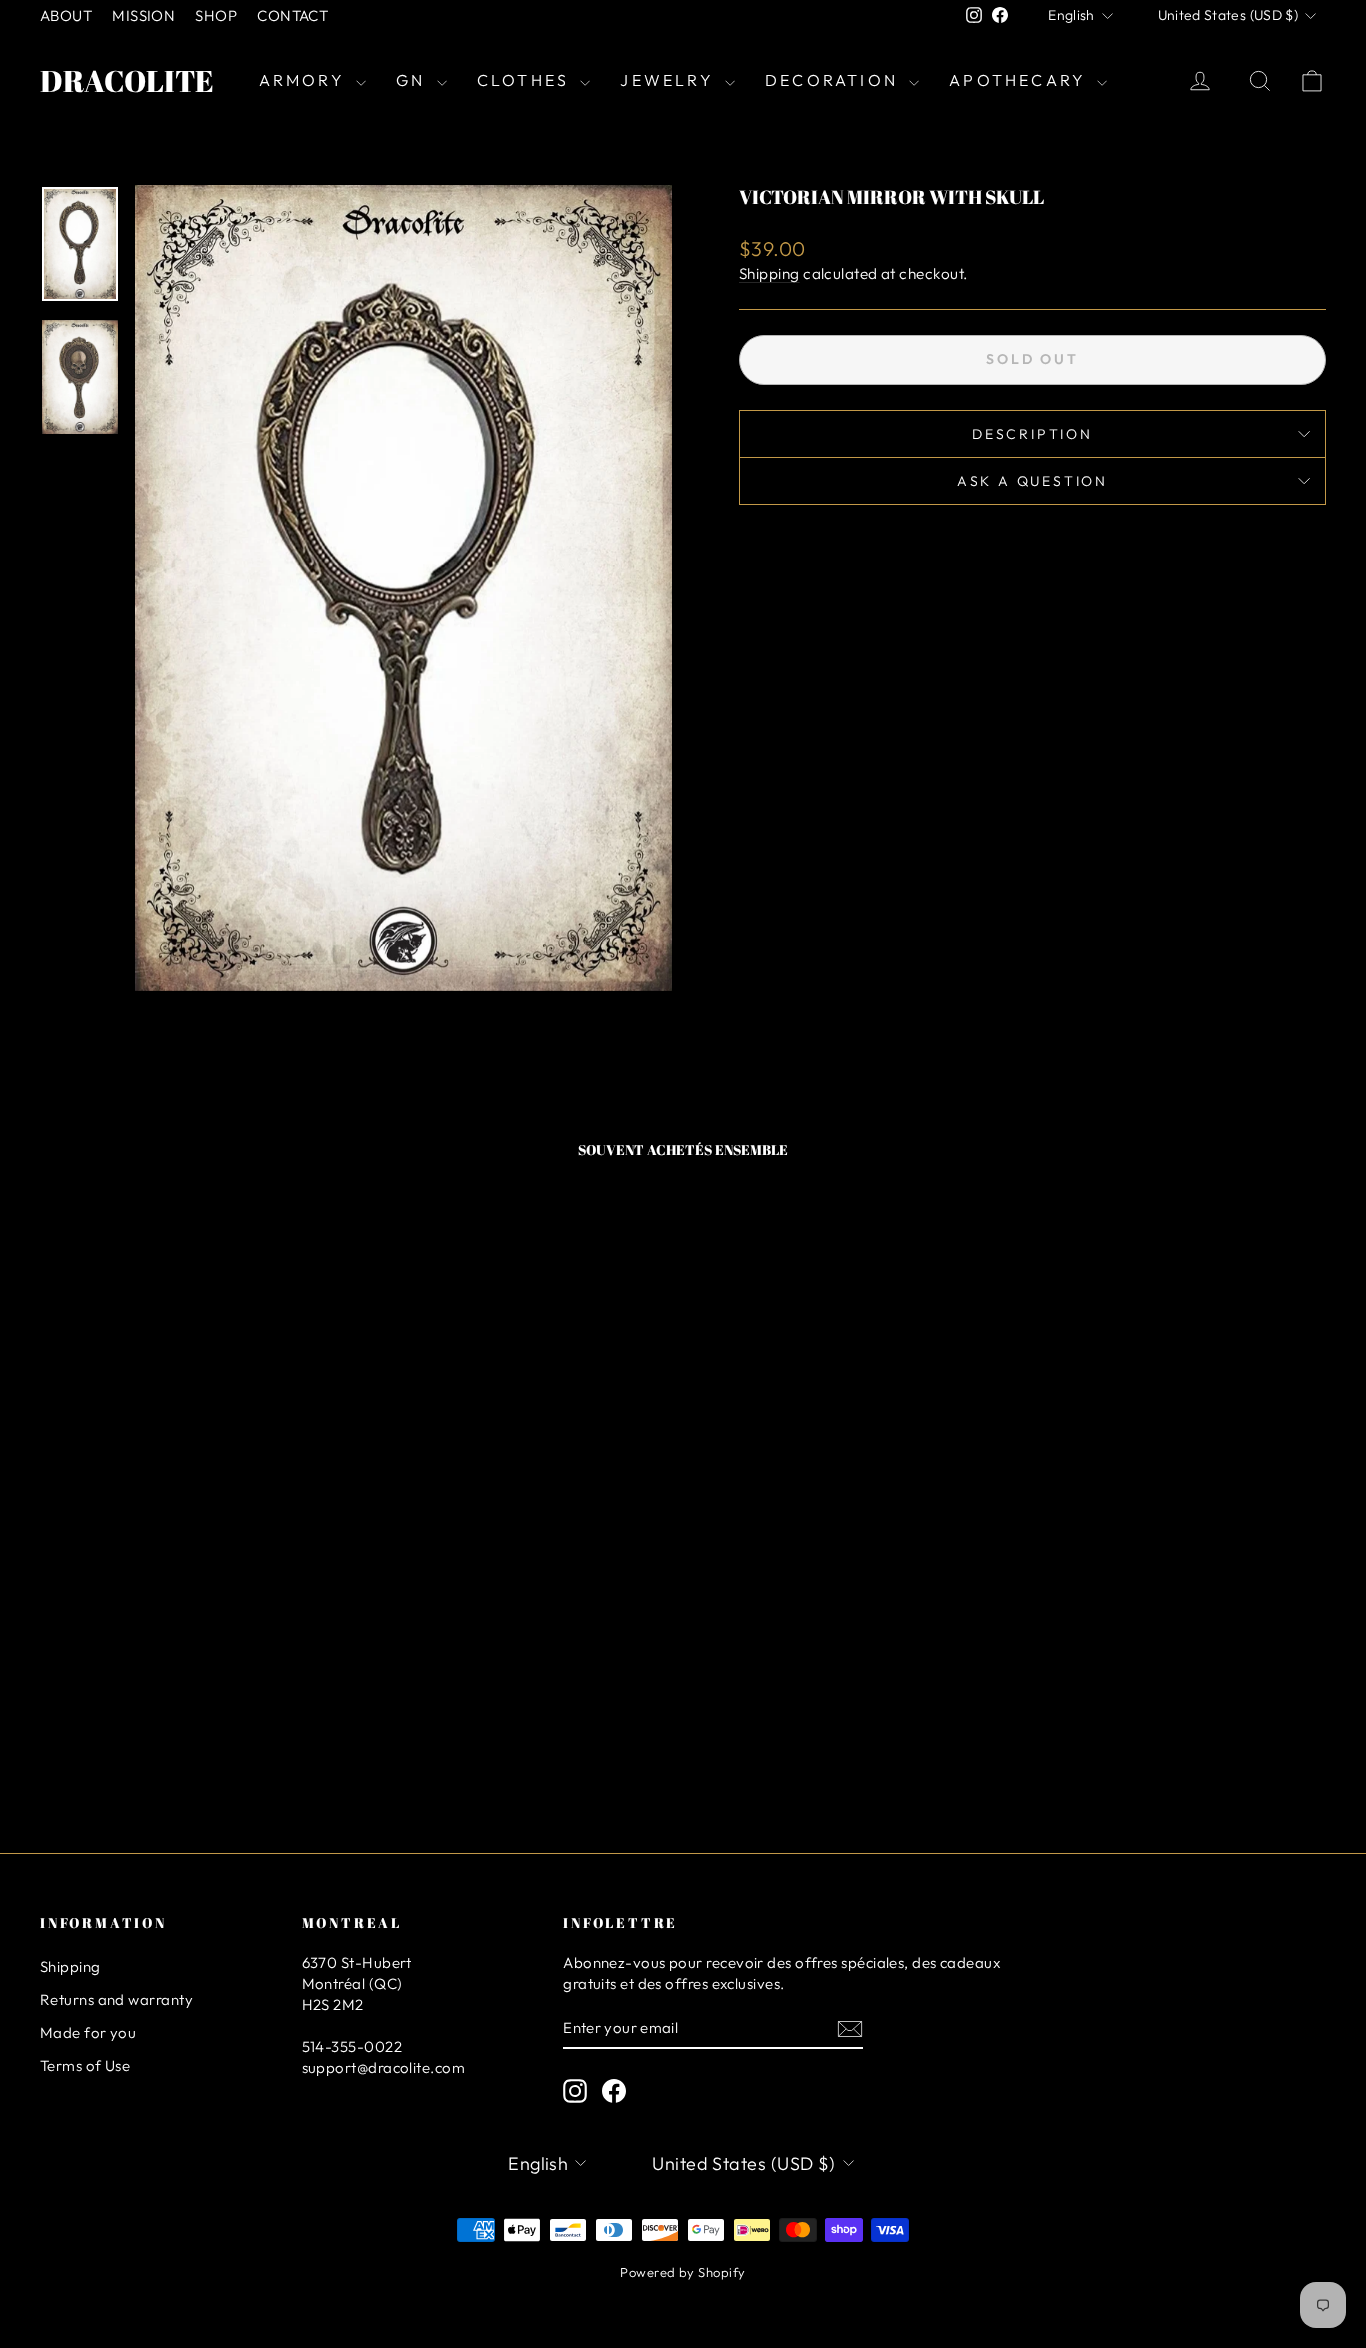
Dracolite (127, 80)
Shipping (769, 273)
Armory (305, 80)
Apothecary (1020, 80)
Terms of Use (85, 2065)
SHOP (216, 15)
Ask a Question (1032, 481)
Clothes (526, 80)
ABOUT (66, 15)
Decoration (834, 80)
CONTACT (292, 15)
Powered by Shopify (682, 2272)
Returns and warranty (116, 1999)
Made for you (88, 2032)
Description (1032, 434)
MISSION (143, 15)
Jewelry (670, 80)
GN (414, 80)
